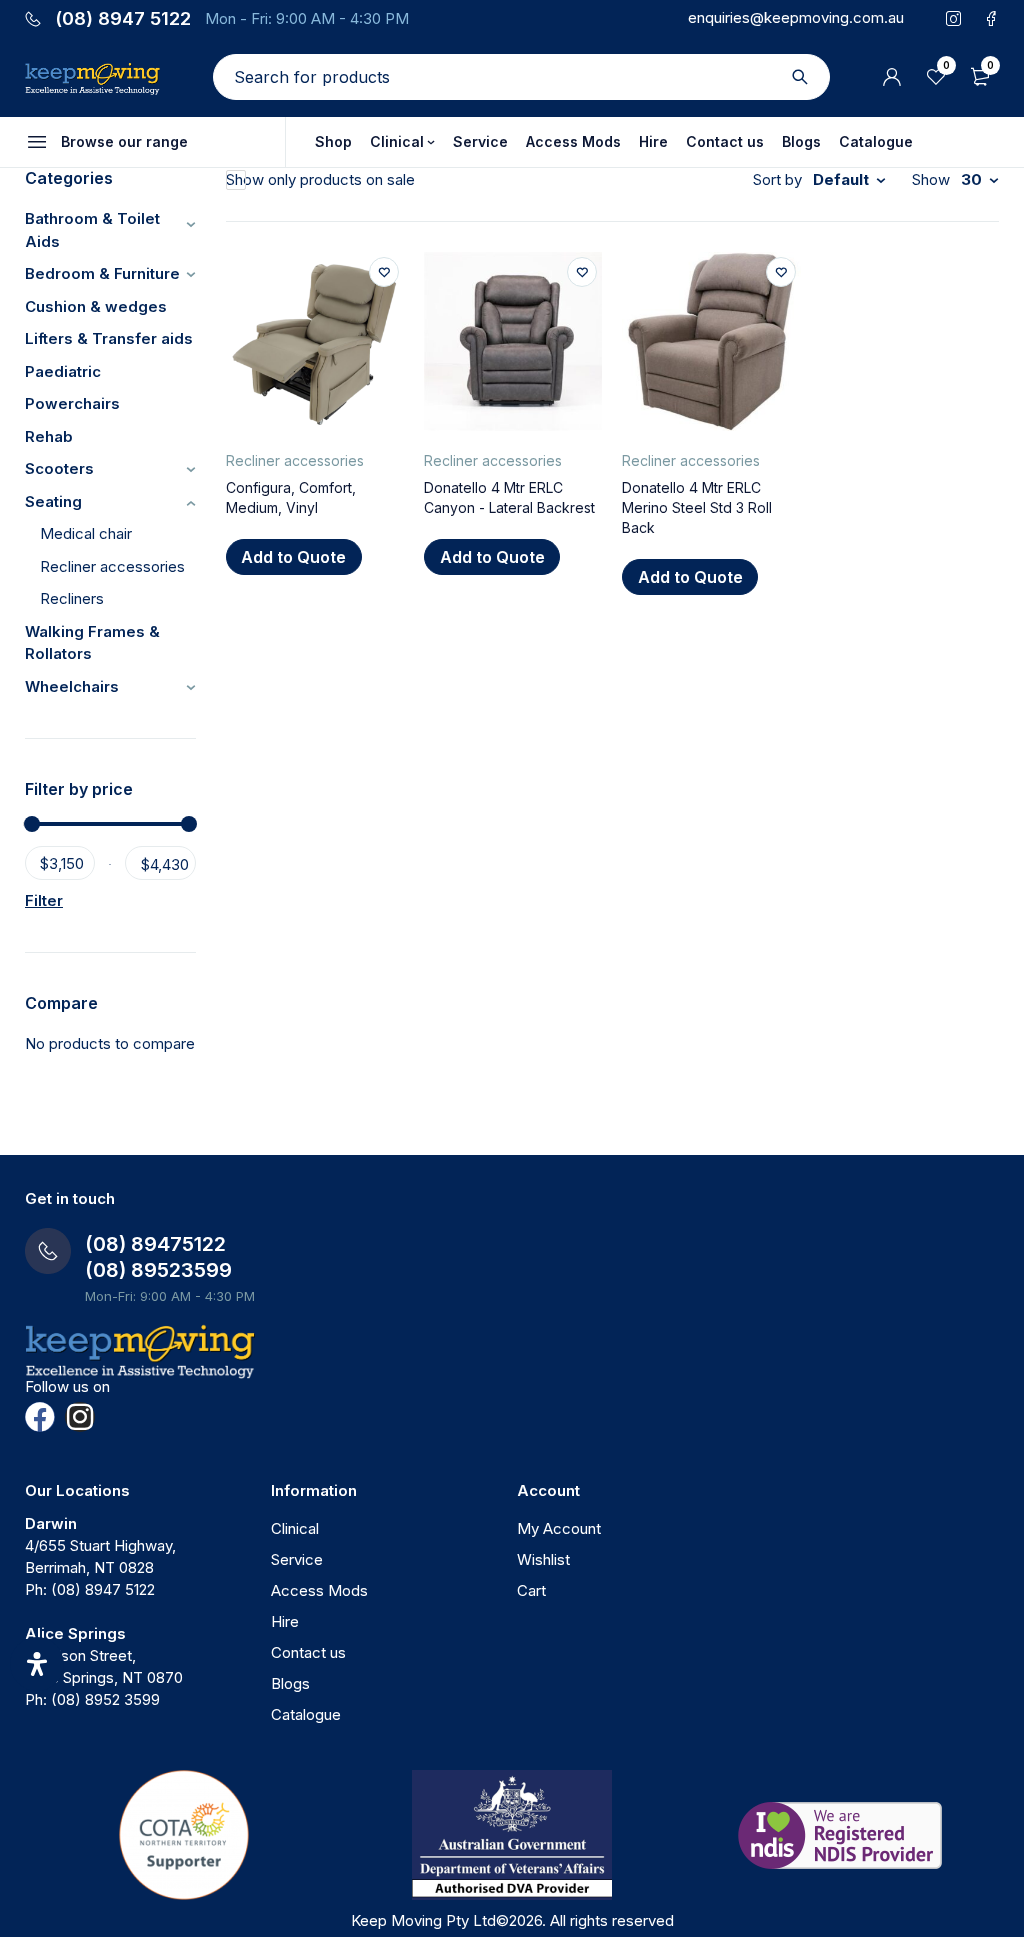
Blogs (290, 1683)
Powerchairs (72, 403)
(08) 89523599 (158, 1270)
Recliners (72, 598)
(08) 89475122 (155, 1244)
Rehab (49, 436)
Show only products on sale (320, 179)
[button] (294, 557)
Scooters (59, 468)
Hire (285, 1621)
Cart (531, 1590)
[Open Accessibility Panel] (37, 1664)
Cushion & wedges (96, 306)
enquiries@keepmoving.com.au (796, 17)
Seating (53, 501)
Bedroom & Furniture (102, 273)
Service (297, 1559)
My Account (559, 1528)
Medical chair (86, 533)
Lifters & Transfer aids (109, 338)
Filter (44, 900)
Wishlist (543, 1559)
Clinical (295, 1528)
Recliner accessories (112, 566)
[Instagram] (80, 1417)
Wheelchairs (72, 686)
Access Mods (319, 1590)
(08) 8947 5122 (123, 19)
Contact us (308, 1652)
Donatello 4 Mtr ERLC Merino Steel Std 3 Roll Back (697, 507)
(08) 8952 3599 (105, 1699)
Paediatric (63, 371)
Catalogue (306, 1714)
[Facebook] (40, 1417)
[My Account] (892, 77)
